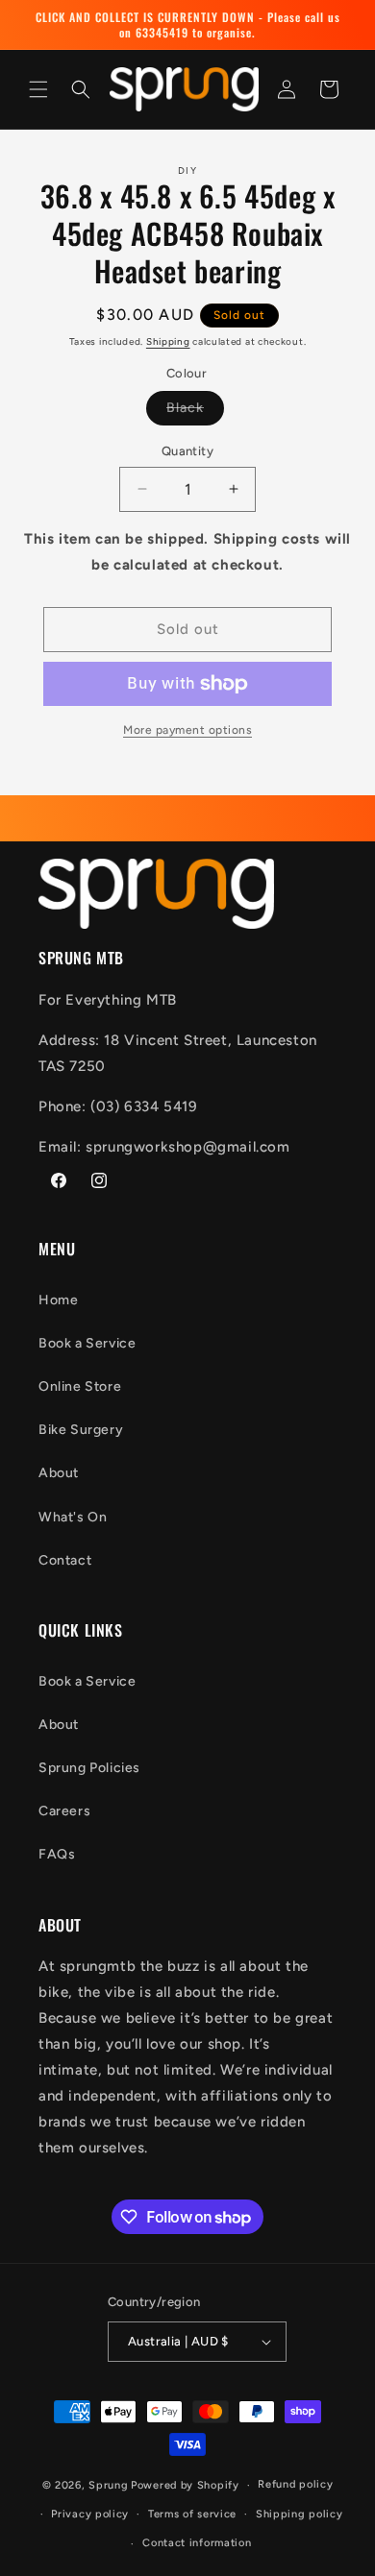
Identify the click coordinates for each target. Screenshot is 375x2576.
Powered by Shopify (185, 2485)
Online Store (80, 1386)
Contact (65, 1560)
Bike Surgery (81, 1430)
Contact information (197, 2543)
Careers (64, 1811)
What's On (73, 1517)
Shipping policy (300, 2514)
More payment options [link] (187, 730)
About (59, 1473)
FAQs (57, 1854)
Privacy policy (90, 2514)
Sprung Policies (89, 1768)
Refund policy (295, 2484)
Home (58, 1300)
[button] (38, 89)
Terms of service (192, 2514)
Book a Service (87, 1343)
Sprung (108, 2485)
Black (195, 412)
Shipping (168, 341)
